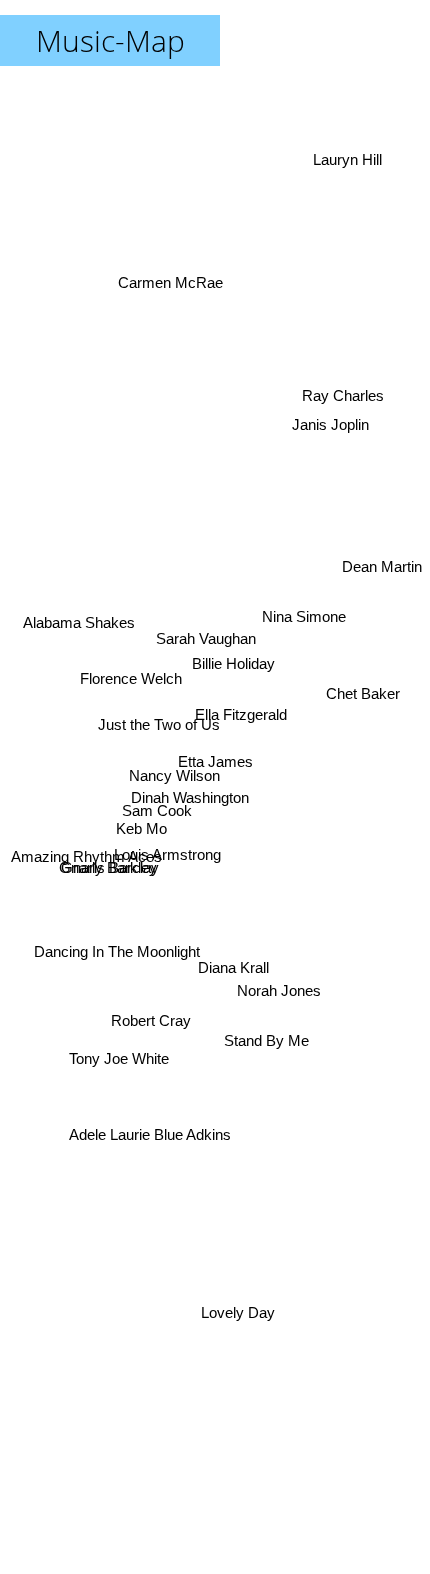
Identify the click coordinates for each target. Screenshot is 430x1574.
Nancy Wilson (175, 765)
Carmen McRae (171, 283)
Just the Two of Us (155, 750)
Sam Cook (156, 848)
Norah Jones (283, 985)
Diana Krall (236, 966)
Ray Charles (344, 378)
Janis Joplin (331, 420)
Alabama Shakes (76, 610)
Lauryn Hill (350, 161)
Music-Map (110, 40)
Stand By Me (256, 1085)
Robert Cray (149, 1001)
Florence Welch (128, 696)
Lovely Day (229, 1316)
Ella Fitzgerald (242, 704)
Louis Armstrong (172, 863)
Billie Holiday (234, 659)
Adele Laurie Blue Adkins (142, 1126)
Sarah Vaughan (208, 624)
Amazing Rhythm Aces (88, 870)
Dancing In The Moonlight (120, 987)
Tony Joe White (116, 1033)
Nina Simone (305, 606)
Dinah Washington (189, 794)
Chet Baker (365, 673)
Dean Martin (382, 569)
